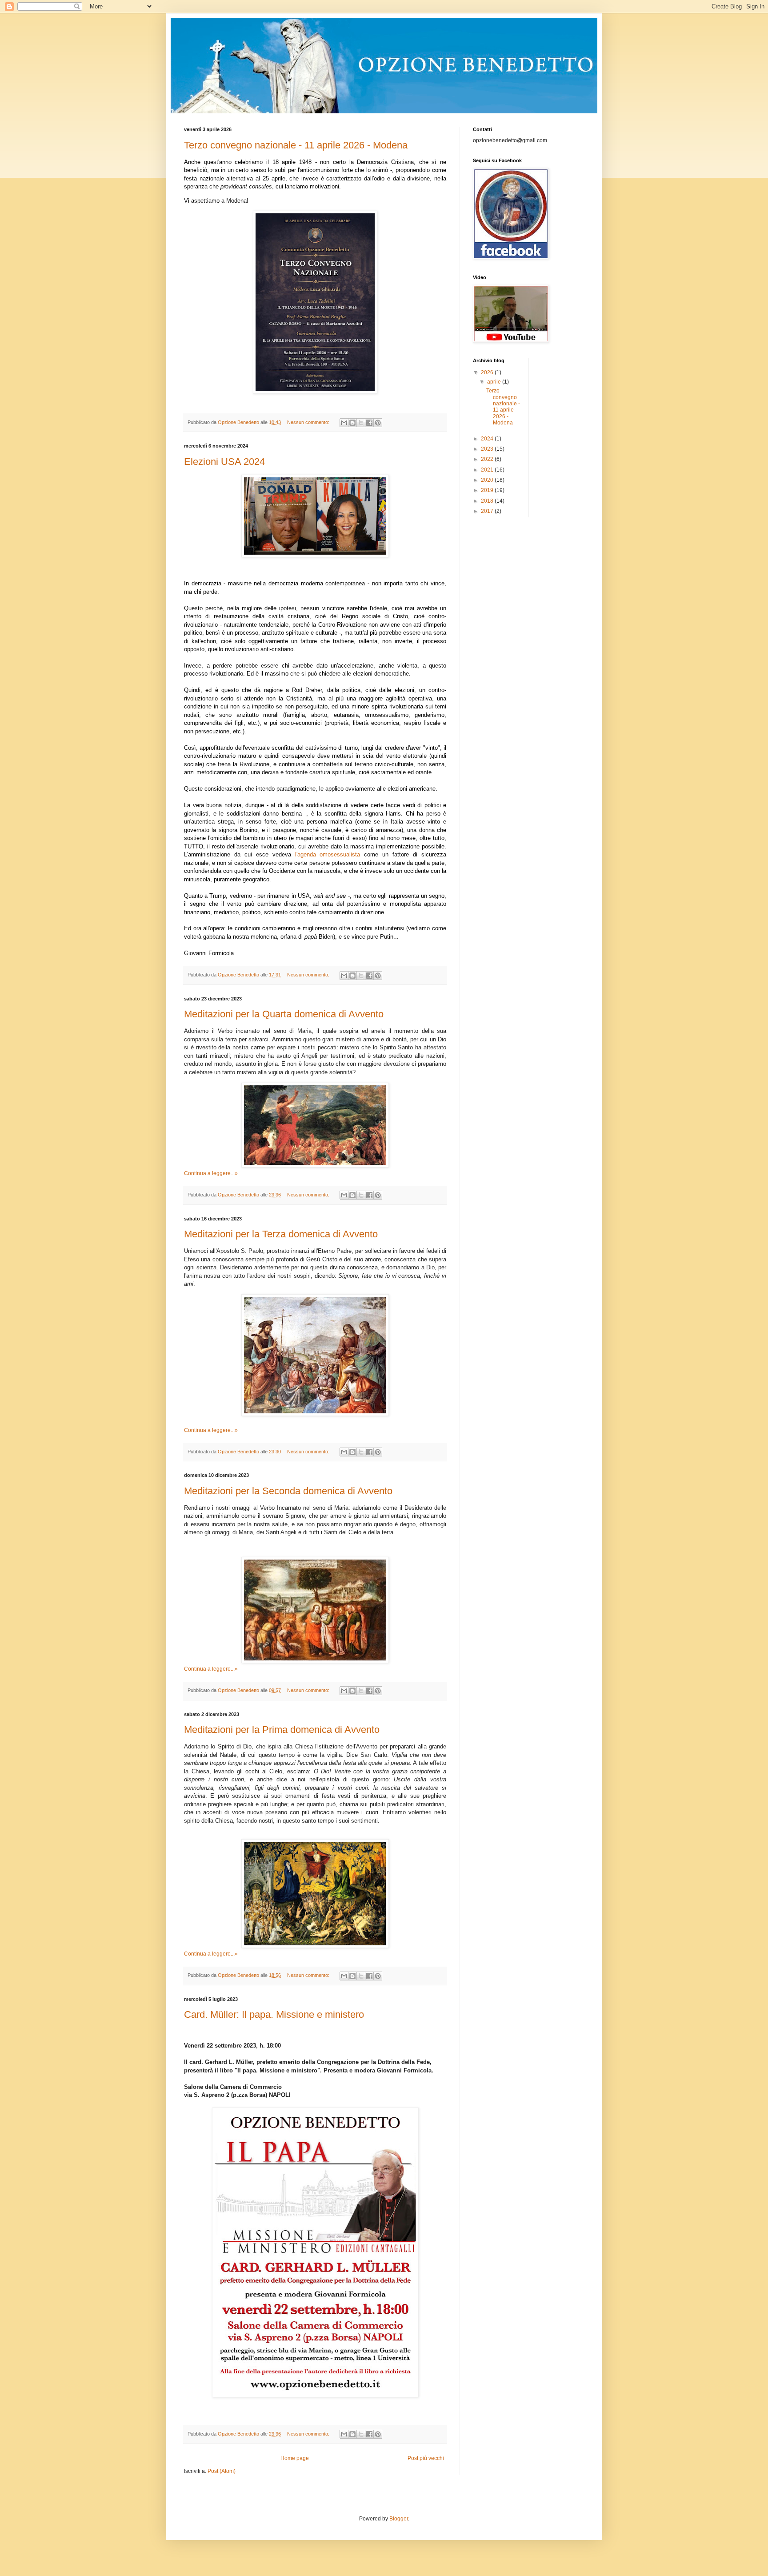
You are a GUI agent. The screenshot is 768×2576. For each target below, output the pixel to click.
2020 (488, 480)
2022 (488, 459)
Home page (295, 2458)
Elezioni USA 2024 (224, 462)
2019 (488, 490)
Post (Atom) (222, 2471)
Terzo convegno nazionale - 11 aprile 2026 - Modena (296, 145)
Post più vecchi (426, 2458)
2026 (488, 372)
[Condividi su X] (361, 423)
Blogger (399, 2519)
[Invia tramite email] (344, 423)
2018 (488, 501)
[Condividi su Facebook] (369, 423)
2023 (488, 449)
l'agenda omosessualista (328, 854)
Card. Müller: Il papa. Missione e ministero (274, 2014)
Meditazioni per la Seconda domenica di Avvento (288, 1491)
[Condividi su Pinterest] (378, 423)
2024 (488, 439)
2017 (488, 511)
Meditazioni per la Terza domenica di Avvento (281, 1234)
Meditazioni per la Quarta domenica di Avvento (284, 1014)
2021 (488, 470)
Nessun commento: (309, 422)
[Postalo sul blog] (352, 423)
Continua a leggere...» (211, 1173)
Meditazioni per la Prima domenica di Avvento (282, 1730)
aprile (495, 382)
